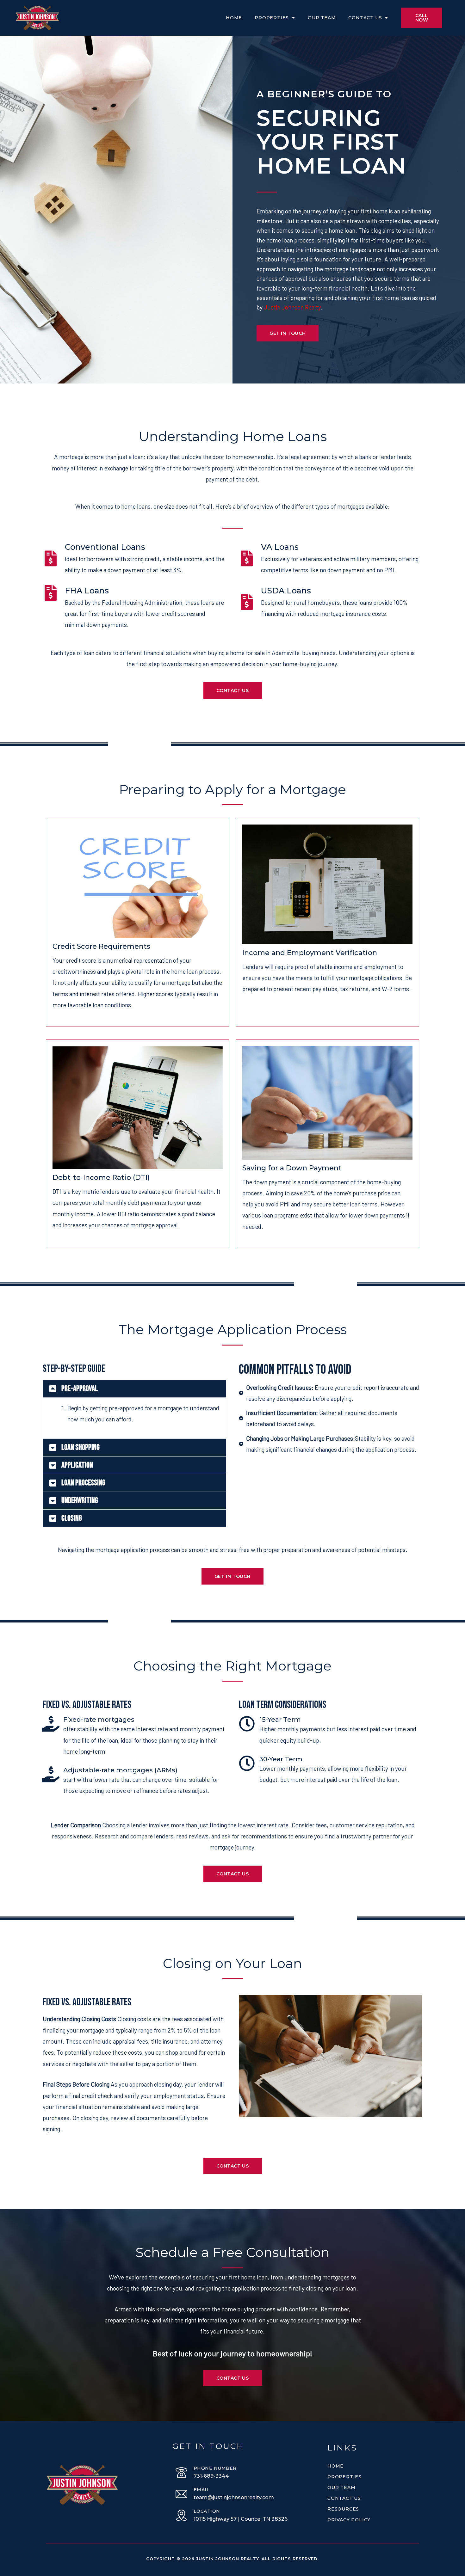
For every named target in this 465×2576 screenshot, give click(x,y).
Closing (72, 1518)
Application (77, 1465)
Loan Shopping (81, 1447)
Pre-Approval (80, 1389)
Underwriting (80, 1501)
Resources (343, 2509)
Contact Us (365, 18)
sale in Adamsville (277, 653)
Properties (272, 18)
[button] (134, 1389)
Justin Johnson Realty (292, 307)
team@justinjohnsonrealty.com (234, 2497)
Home (234, 18)
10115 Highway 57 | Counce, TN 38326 (241, 2519)
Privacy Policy (349, 2520)
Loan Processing (83, 1483)
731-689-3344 (211, 2476)
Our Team (322, 18)
